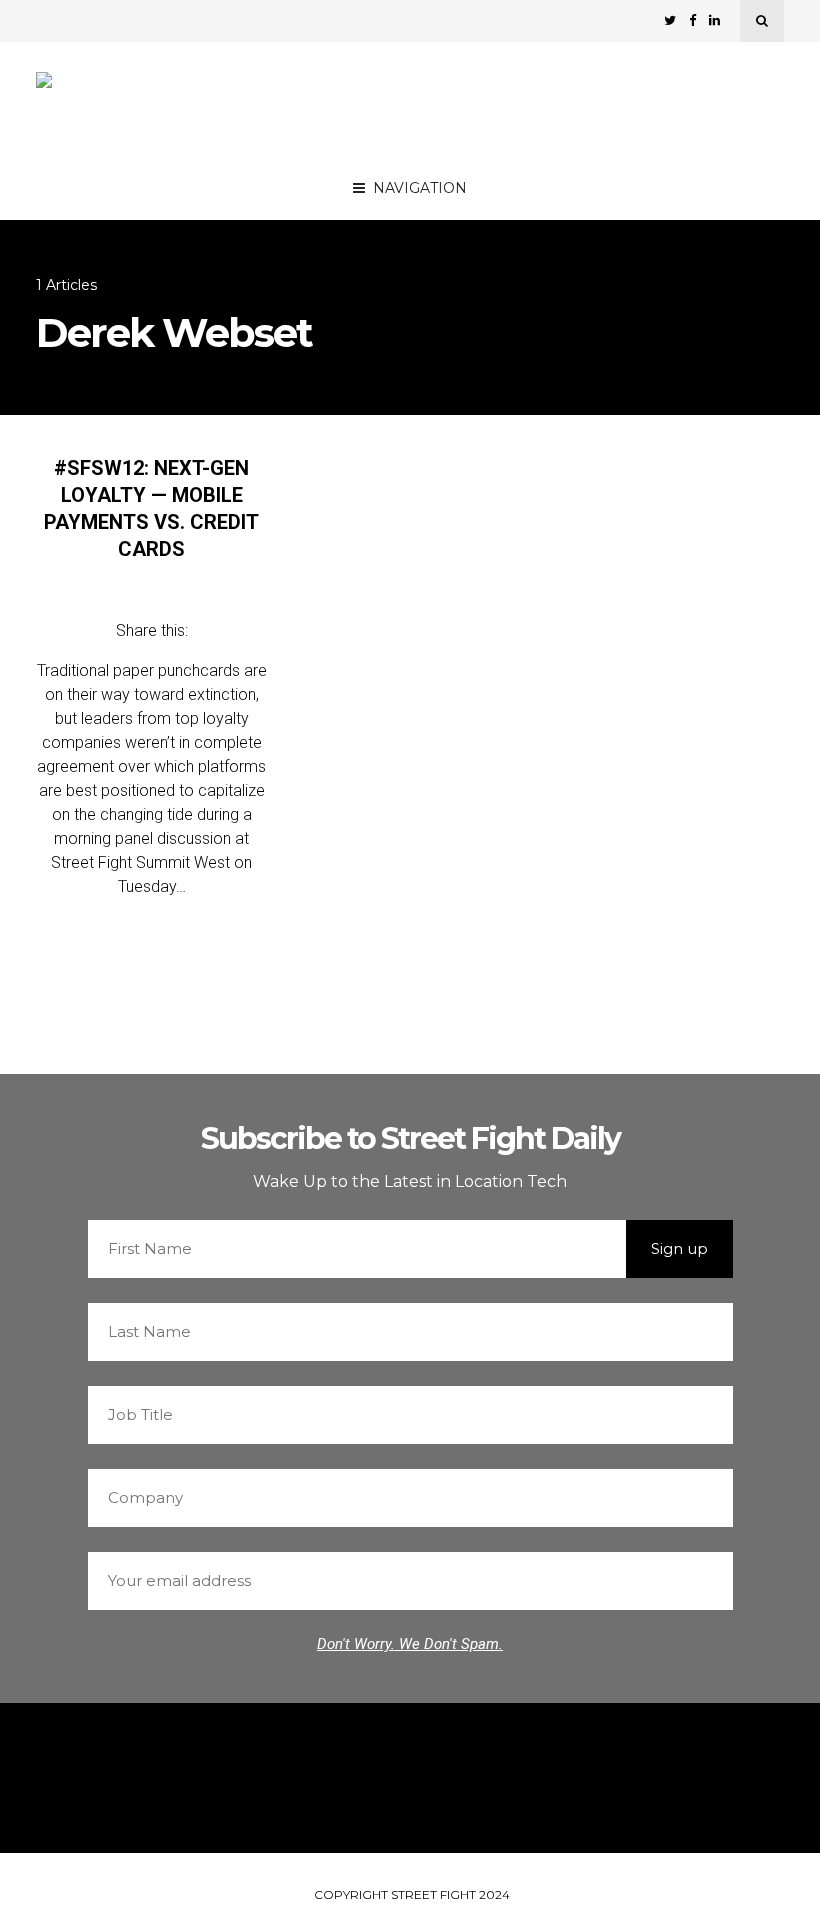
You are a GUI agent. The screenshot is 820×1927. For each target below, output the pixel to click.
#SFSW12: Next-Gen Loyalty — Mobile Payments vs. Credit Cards (151, 508)
